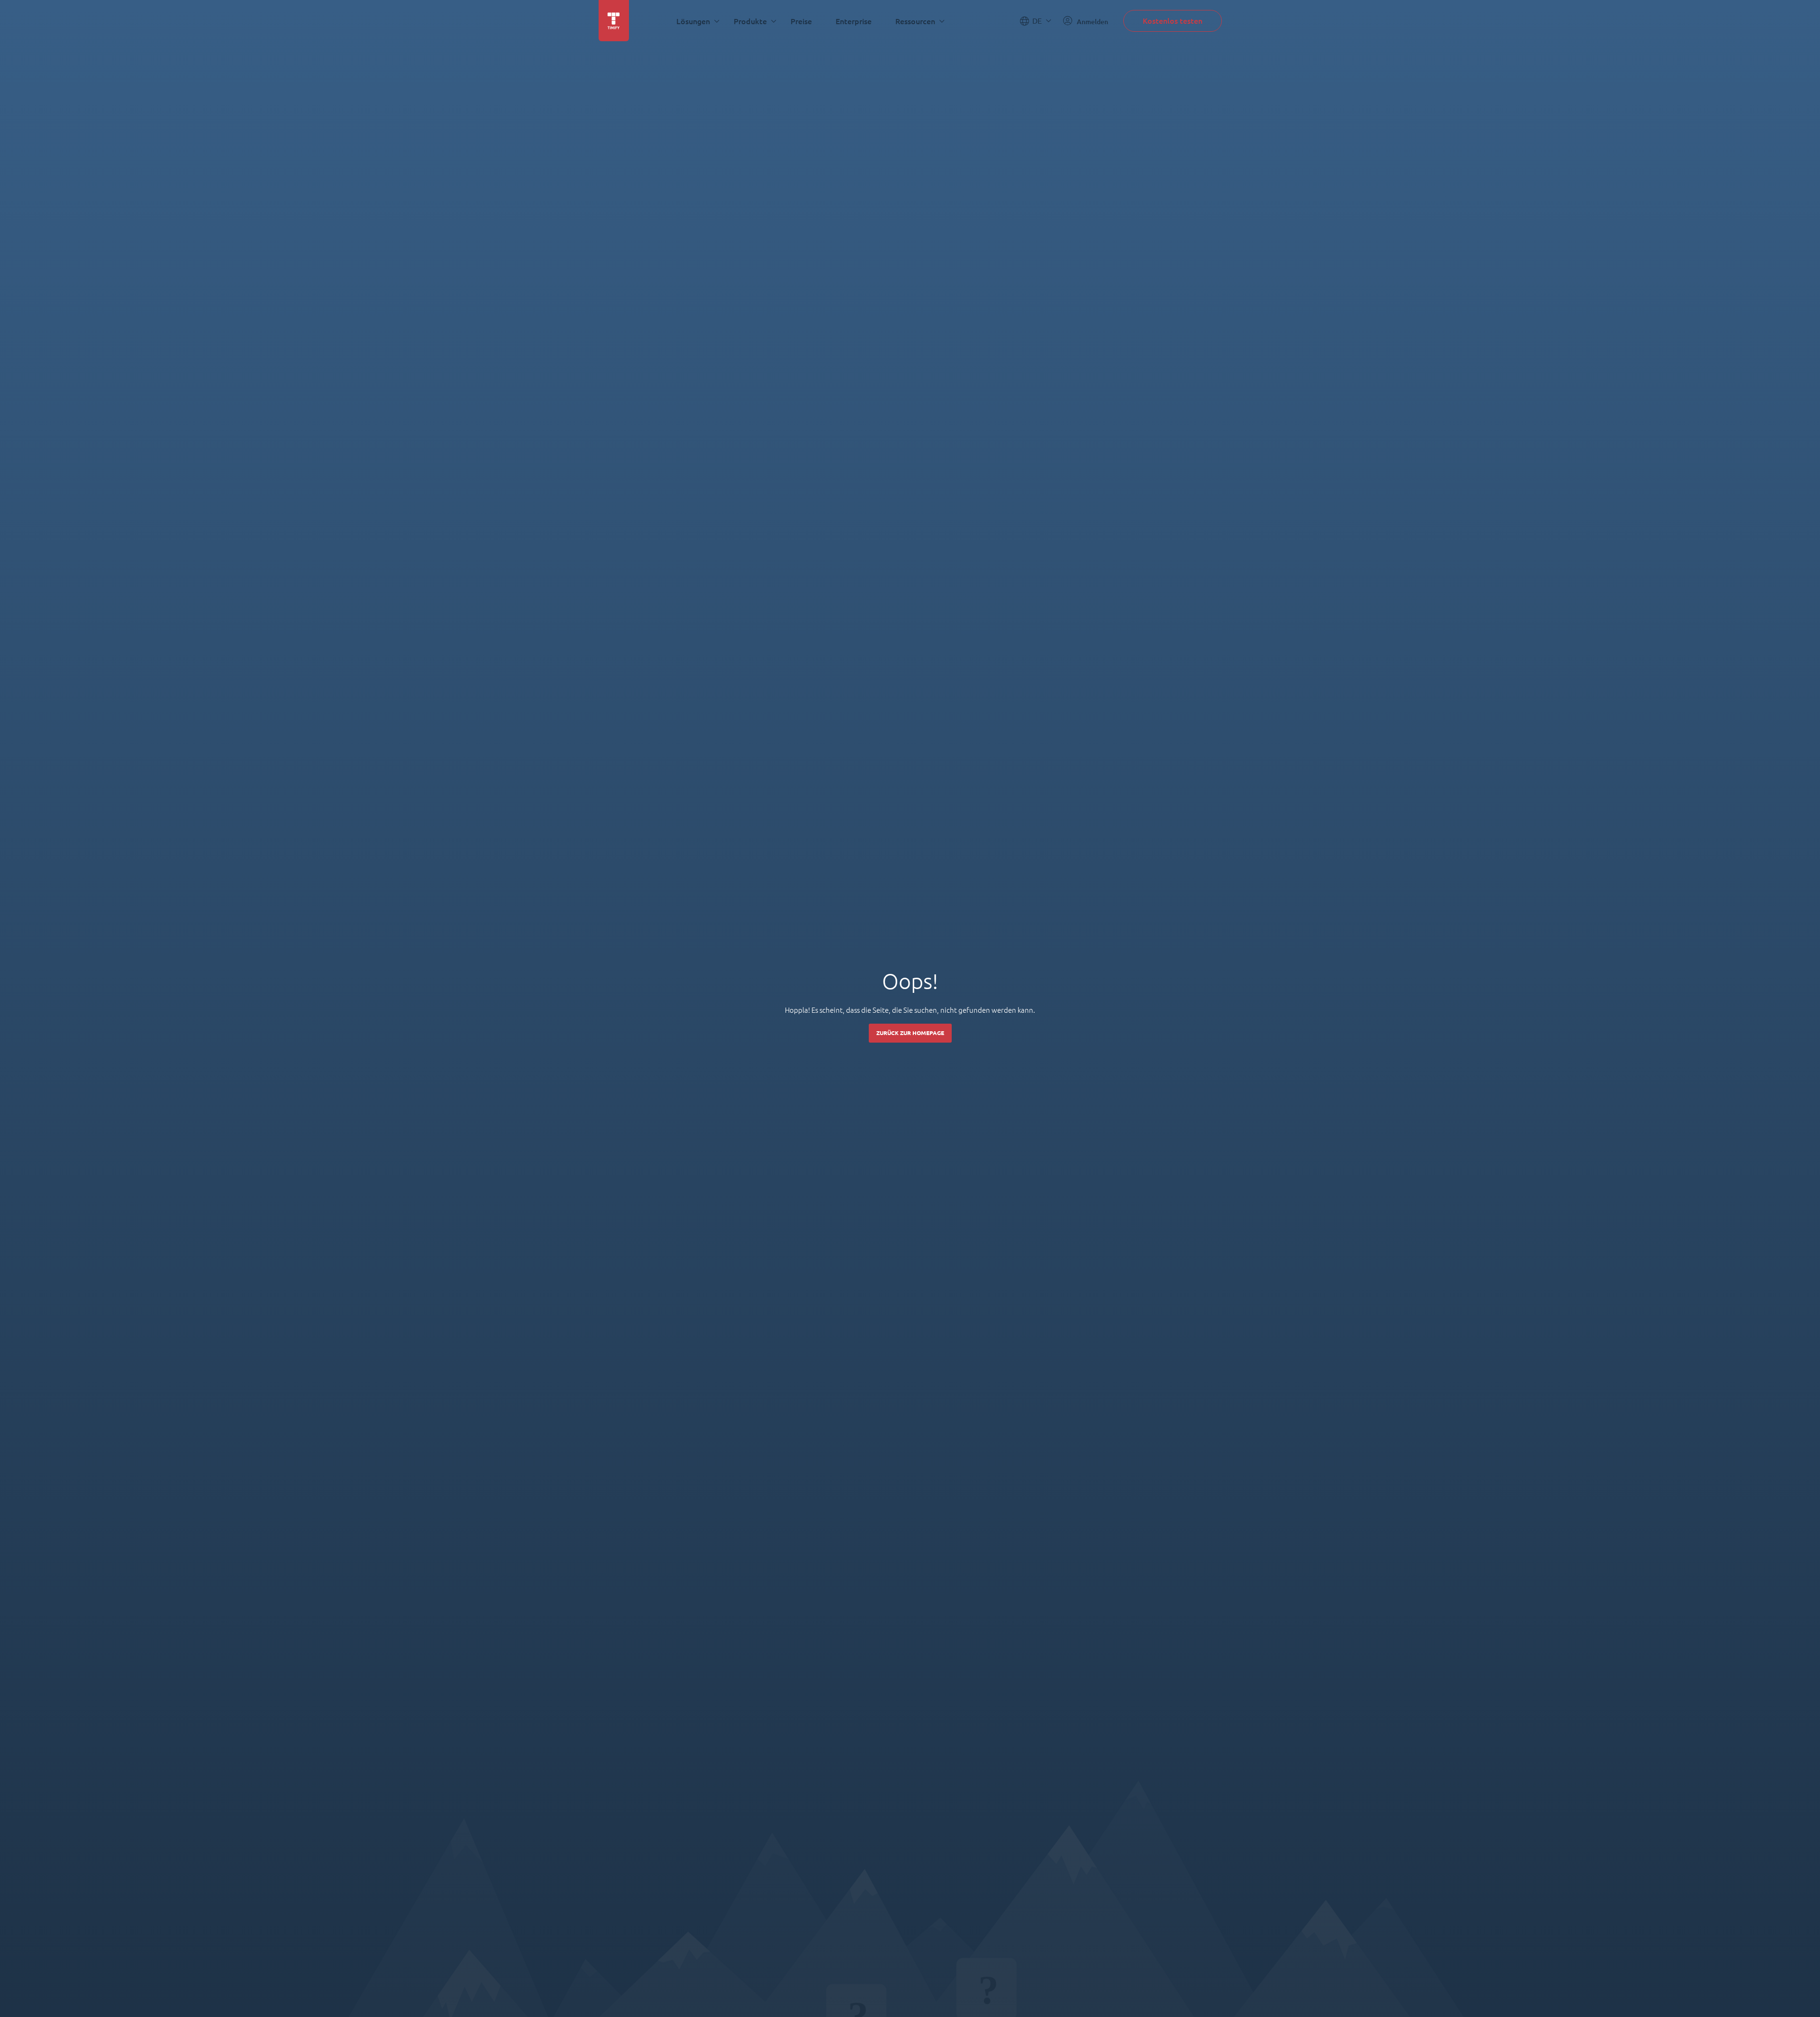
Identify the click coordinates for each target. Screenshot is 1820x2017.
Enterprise (854, 21)
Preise (801, 21)
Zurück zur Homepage (910, 1033)
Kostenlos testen (1173, 21)
